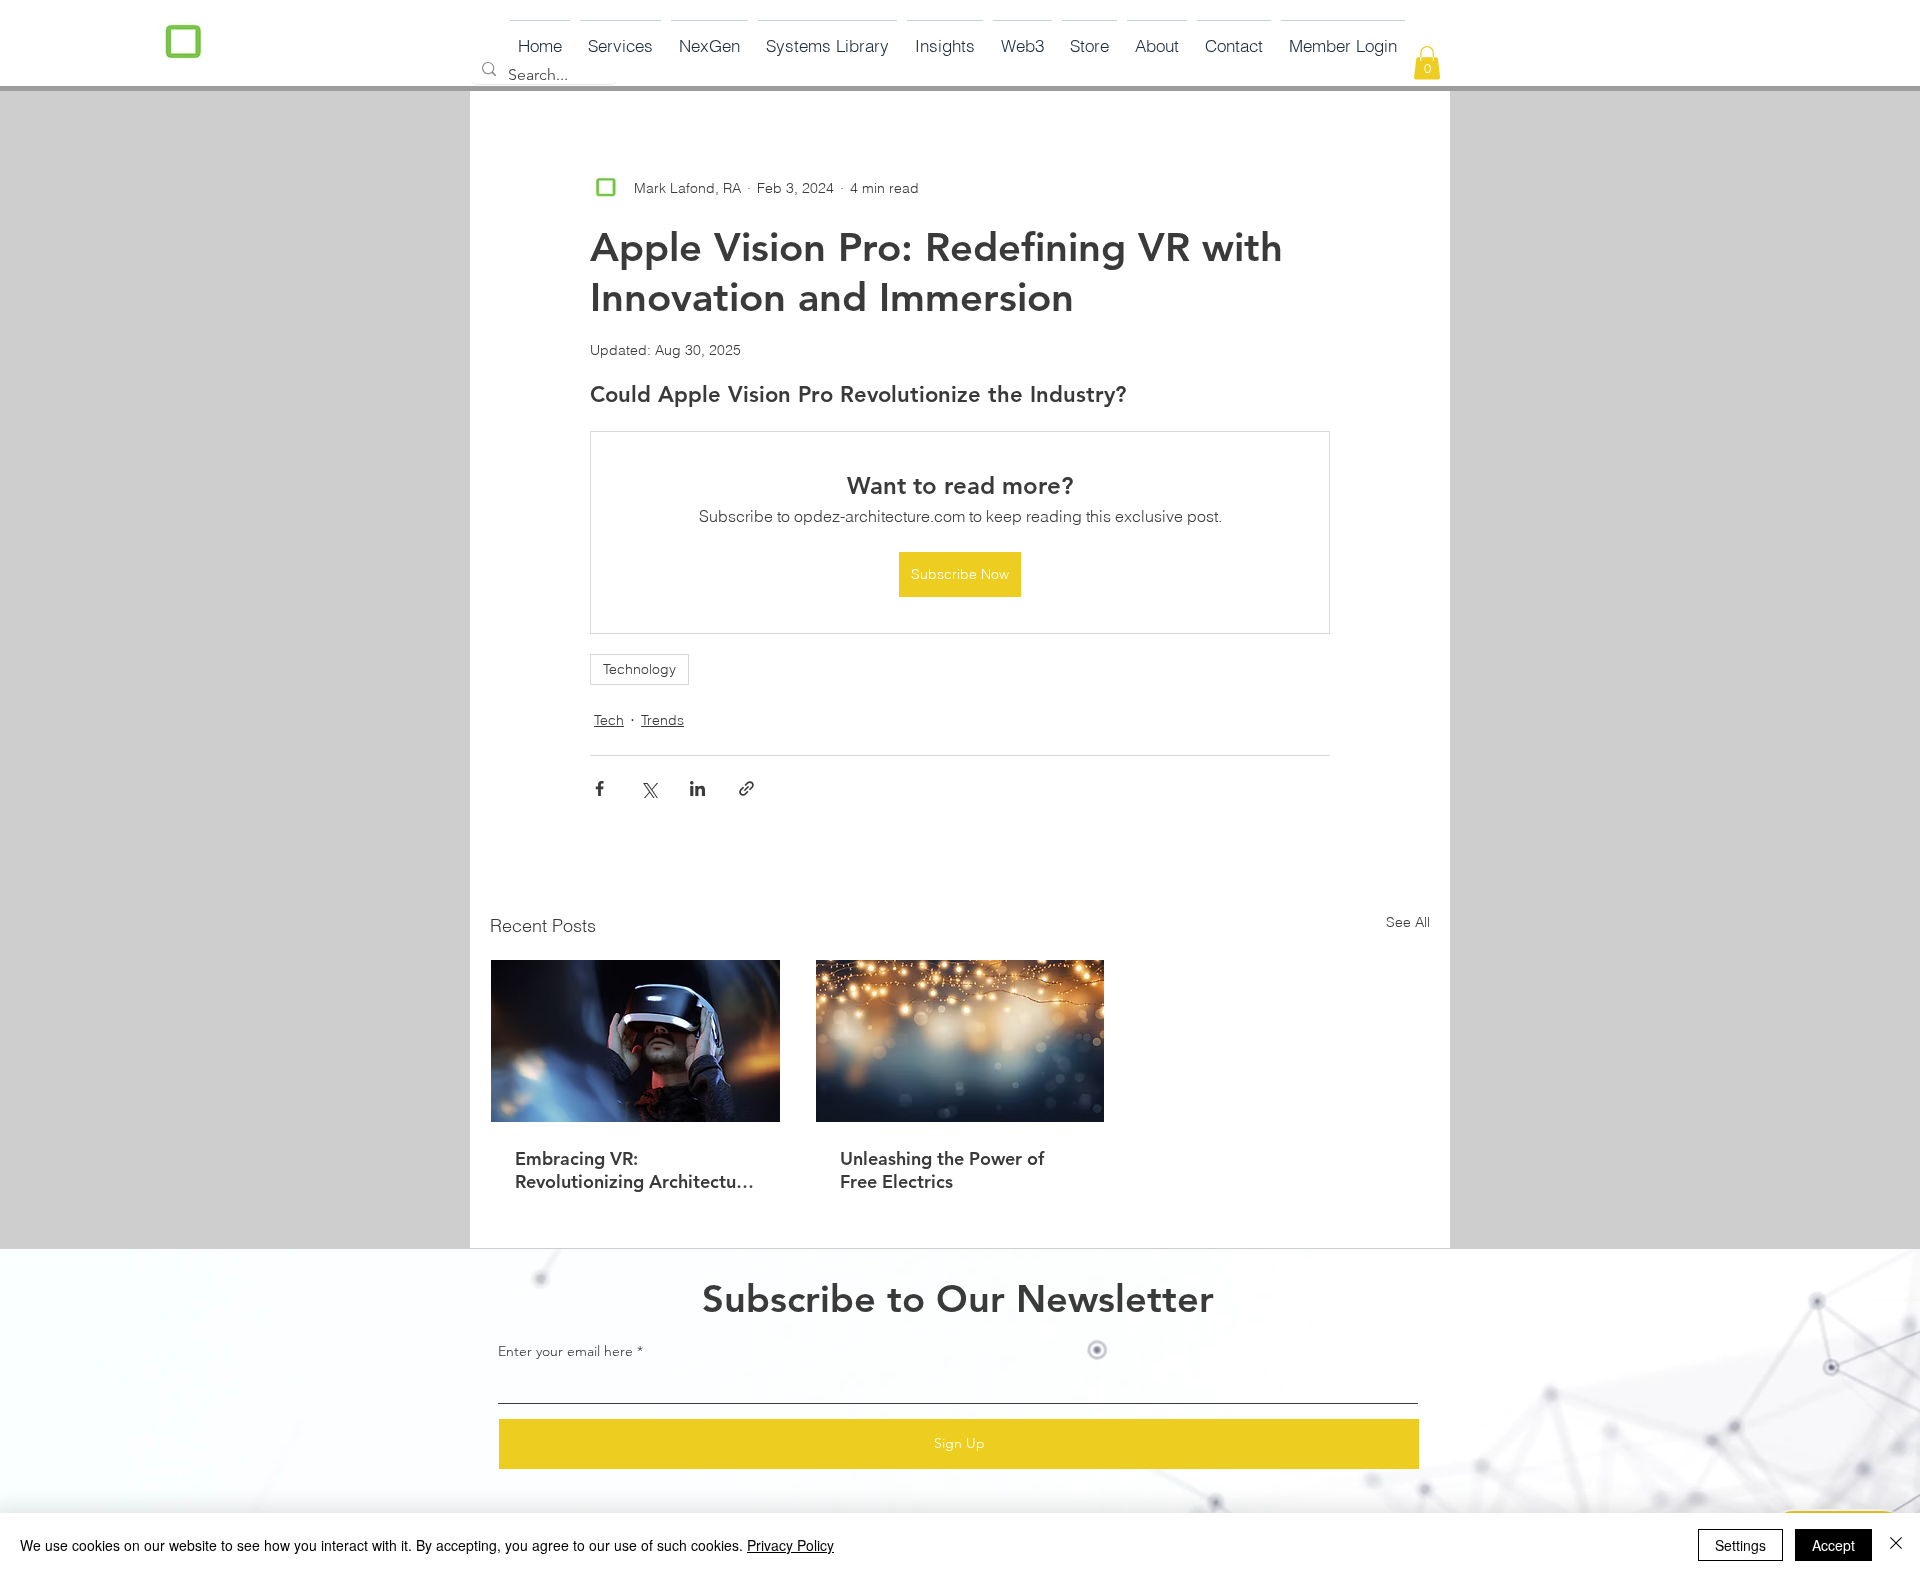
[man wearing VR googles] (635, 1041)
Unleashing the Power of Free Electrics (942, 1170)
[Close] (1896, 1545)
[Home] (183, 44)
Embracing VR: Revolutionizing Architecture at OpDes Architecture (634, 1170)
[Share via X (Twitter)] (648, 788)
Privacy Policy (790, 1545)
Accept (1833, 1545)
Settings (1740, 1545)
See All (1408, 922)
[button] (709, 37)
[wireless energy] (960, 1041)
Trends (662, 720)
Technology (639, 669)
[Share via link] (746, 788)
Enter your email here (565, 1351)
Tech (609, 720)
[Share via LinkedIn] (697, 788)
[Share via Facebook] (599, 788)
